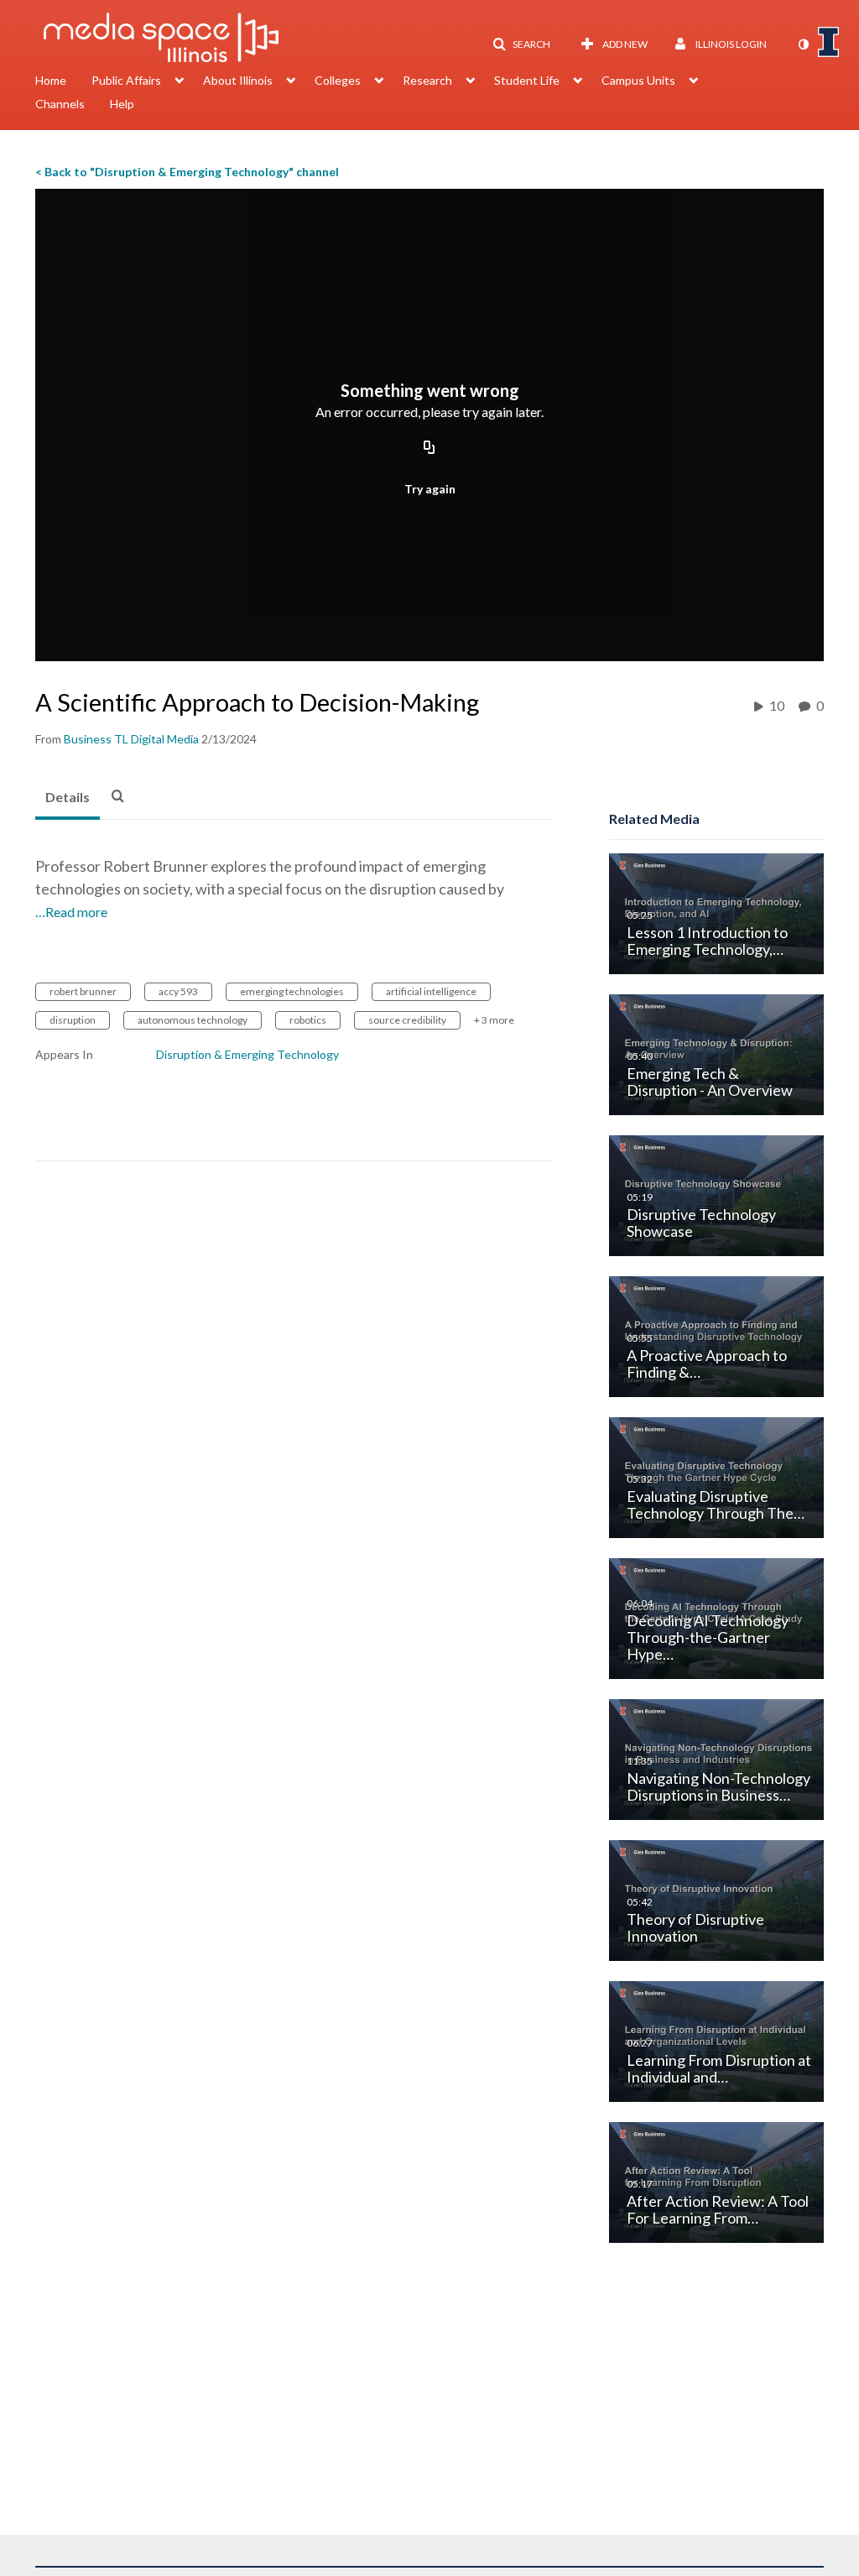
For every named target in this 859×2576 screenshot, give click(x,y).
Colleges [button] (338, 80)
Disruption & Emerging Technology (247, 1054)
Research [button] (427, 80)
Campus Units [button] (638, 80)
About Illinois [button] (238, 80)
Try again (430, 489)
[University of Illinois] (829, 42)
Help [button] (122, 104)
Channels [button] (60, 104)
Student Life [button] (527, 80)
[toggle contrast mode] (803, 44)
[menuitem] (63, 82)
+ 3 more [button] (494, 1020)
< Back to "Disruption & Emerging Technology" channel (187, 172)
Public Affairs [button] (126, 80)
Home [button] (51, 80)
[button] (521, 44)
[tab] (68, 798)
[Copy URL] (429, 448)
